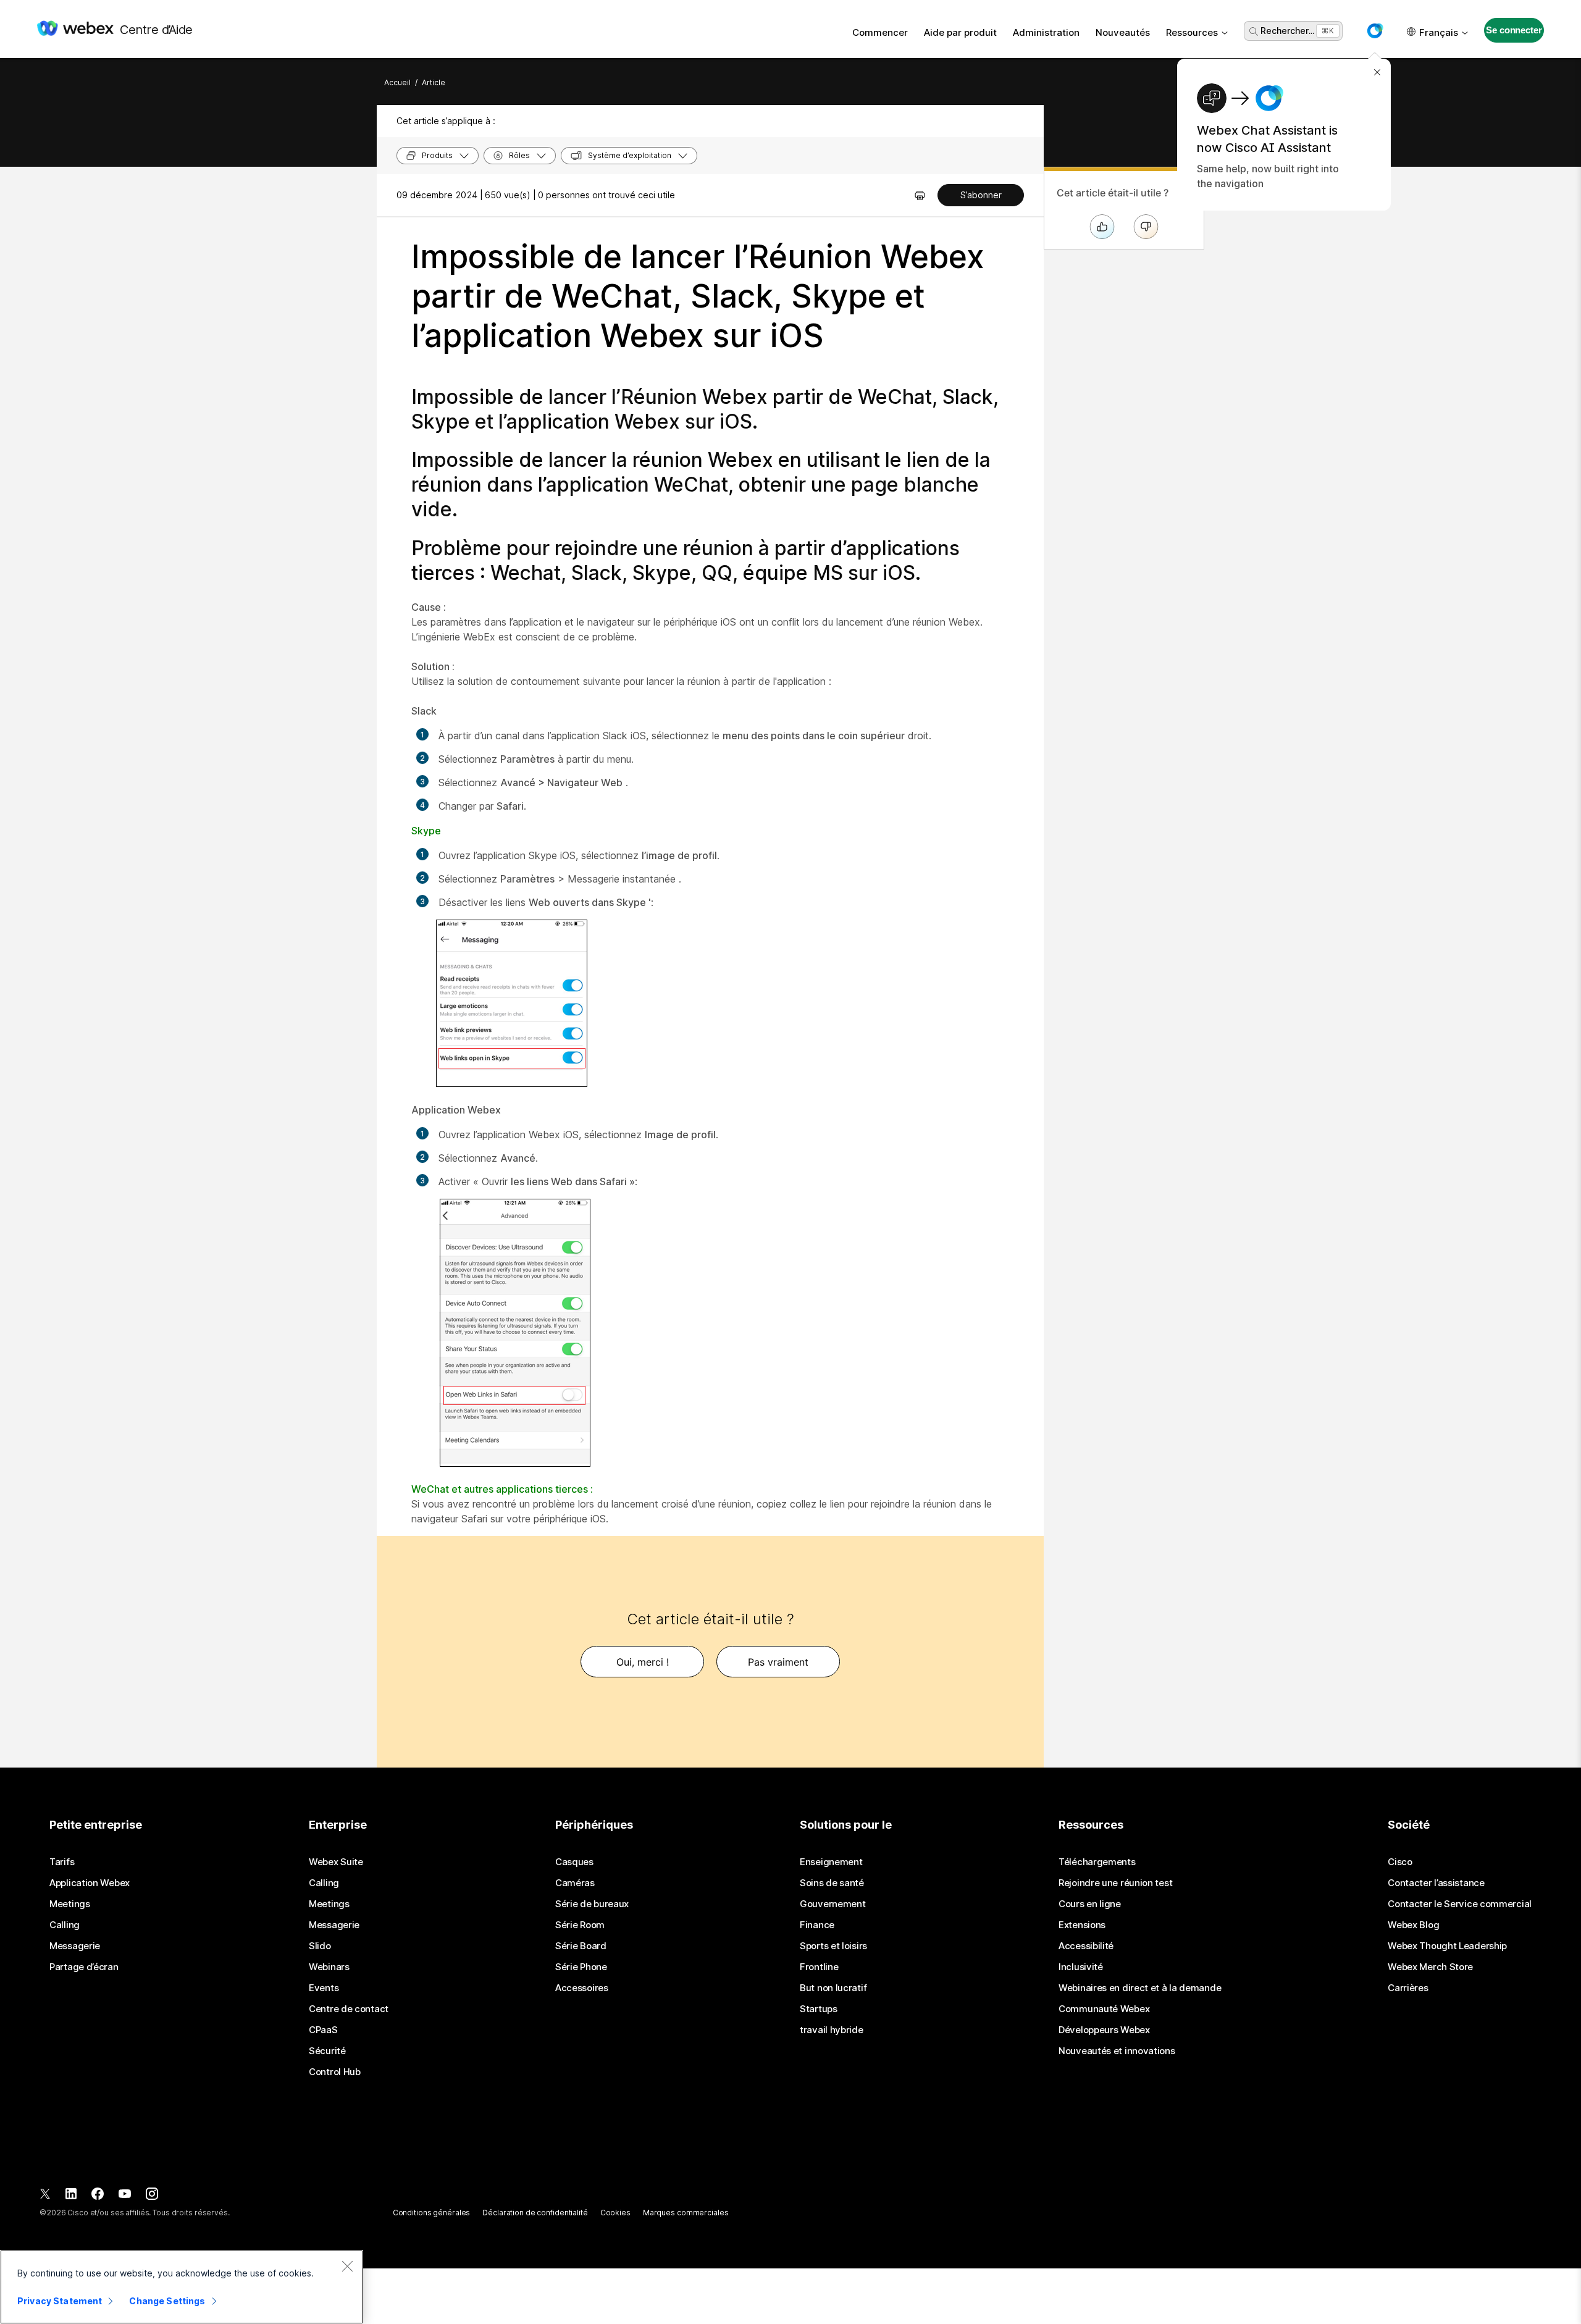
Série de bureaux (592, 1904)
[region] (182, 2287)
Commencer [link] (880, 32)
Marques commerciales (686, 2213)
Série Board (581, 1946)
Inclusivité (1081, 1967)
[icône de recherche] (1254, 31)
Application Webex (90, 1883)
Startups (819, 2009)
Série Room (580, 1925)
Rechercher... (1287, 31)
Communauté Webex (1104, 2009)
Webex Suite (336, 1862)
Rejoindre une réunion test (1115, 1883)
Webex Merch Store (1430, 1967)
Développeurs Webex (1104, 2030)
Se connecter (1514, 30)
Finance (817, 1925)
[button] (1375, 31)
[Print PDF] (920, 195)
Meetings (70, 1904)
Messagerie (75, 1946)
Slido (320, 1946)
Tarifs (62, 1862)
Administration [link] (1046, 32)
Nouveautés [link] (1123, 32)
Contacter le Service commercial (1460, 1904)
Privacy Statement (60, 2301)
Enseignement (831, 1862)
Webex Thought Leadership (1447, 1946)
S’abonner (981, 195)
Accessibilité (1086, 1946)
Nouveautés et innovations (1117, 2051)
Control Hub (335, 2072)
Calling (65, 1925)
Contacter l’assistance (1436, 1883)
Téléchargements (1097, 1862)
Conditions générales (432, 2213)
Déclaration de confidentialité (535, 2213)
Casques (574, 1862)
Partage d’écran (84, 1967)
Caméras (575, 1883)
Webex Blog (1413, 1925)
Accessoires (582, 1988)
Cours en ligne (1090, 1904)
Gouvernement (832, 1904)
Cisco (1400, 1862)
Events (324, 1988)
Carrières (1408, 1988)
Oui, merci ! (643, 1662)
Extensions (1082, 1925)
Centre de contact (349, 2009)
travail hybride (832, 2030)
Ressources (1192, 32)
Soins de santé (832, 1883)
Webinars (329, 1967)
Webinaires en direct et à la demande (1140, 1988)
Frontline (819, 1967)
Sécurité (327, 2051)
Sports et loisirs (833, 1946)
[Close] (347, 2266)
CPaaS (323, 2030)
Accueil (397, 82)
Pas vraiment (778, 1662)
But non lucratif (833, 1988)
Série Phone (581, 1967)
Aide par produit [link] (960, 32)
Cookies (615, 2213)
